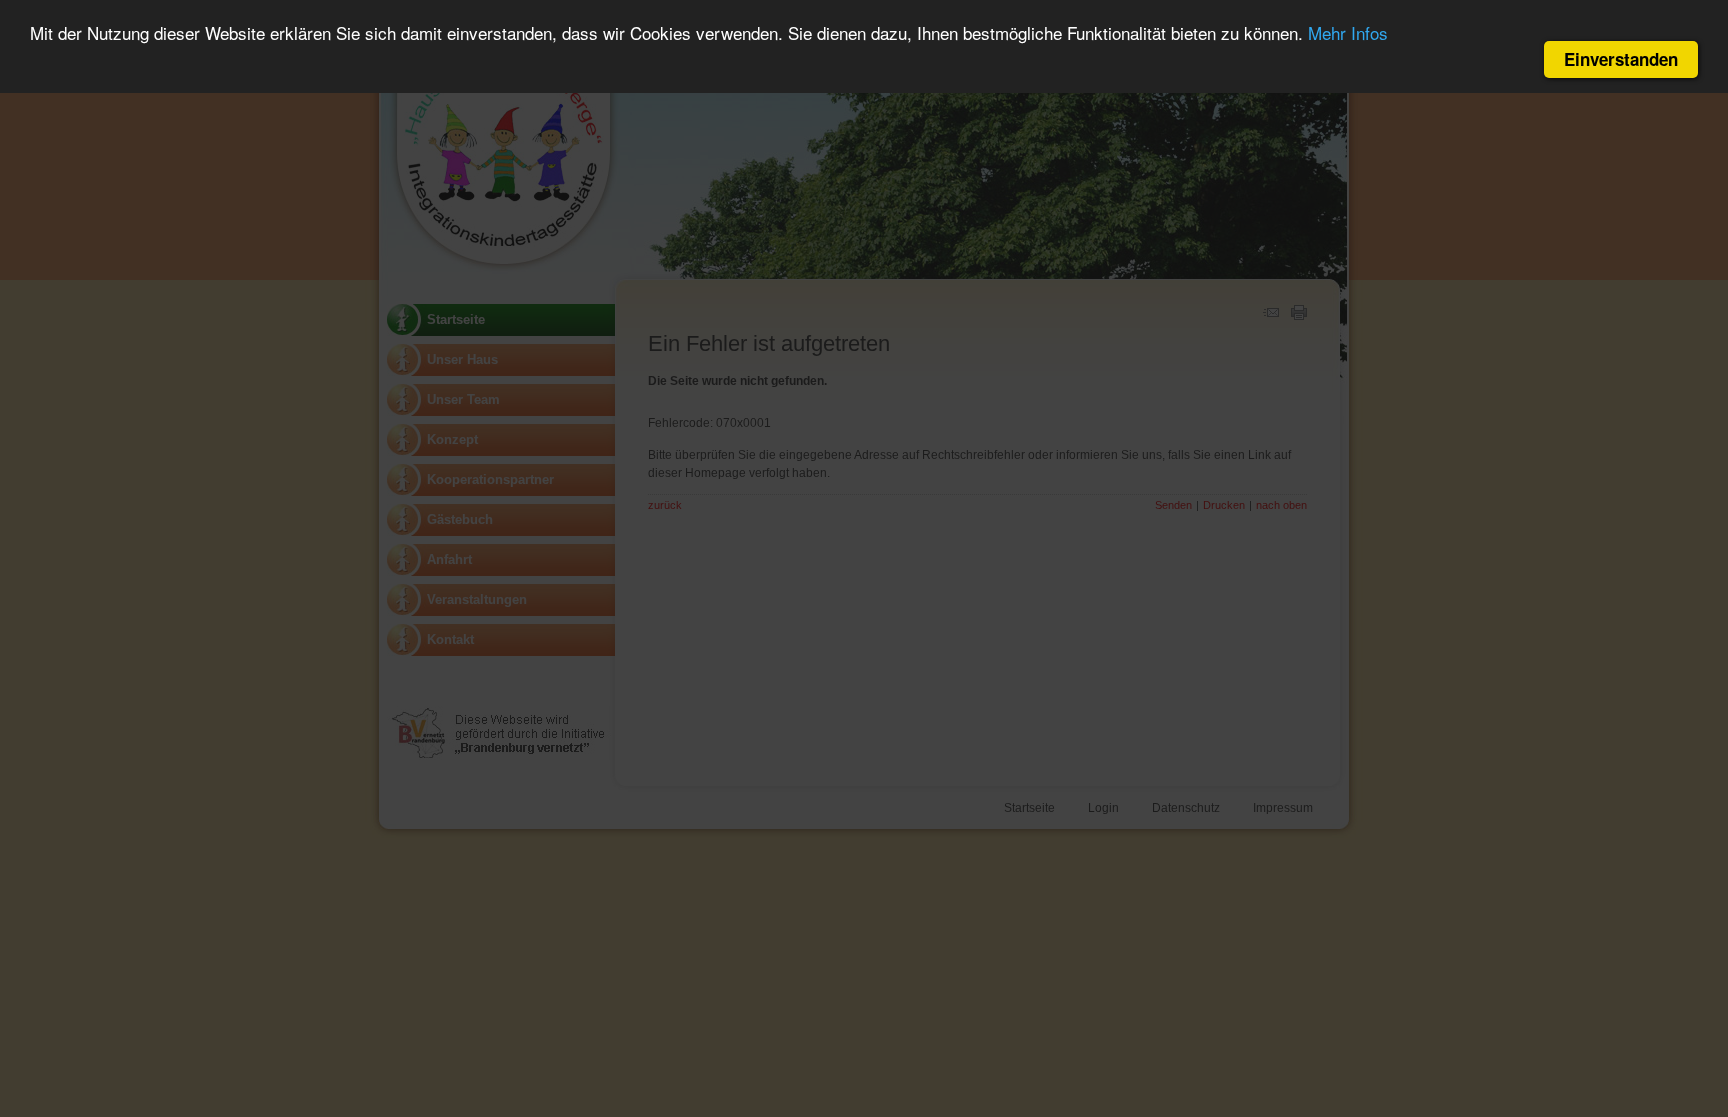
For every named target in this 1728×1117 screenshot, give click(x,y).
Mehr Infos (1348, 32)
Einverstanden (1621, 59)
